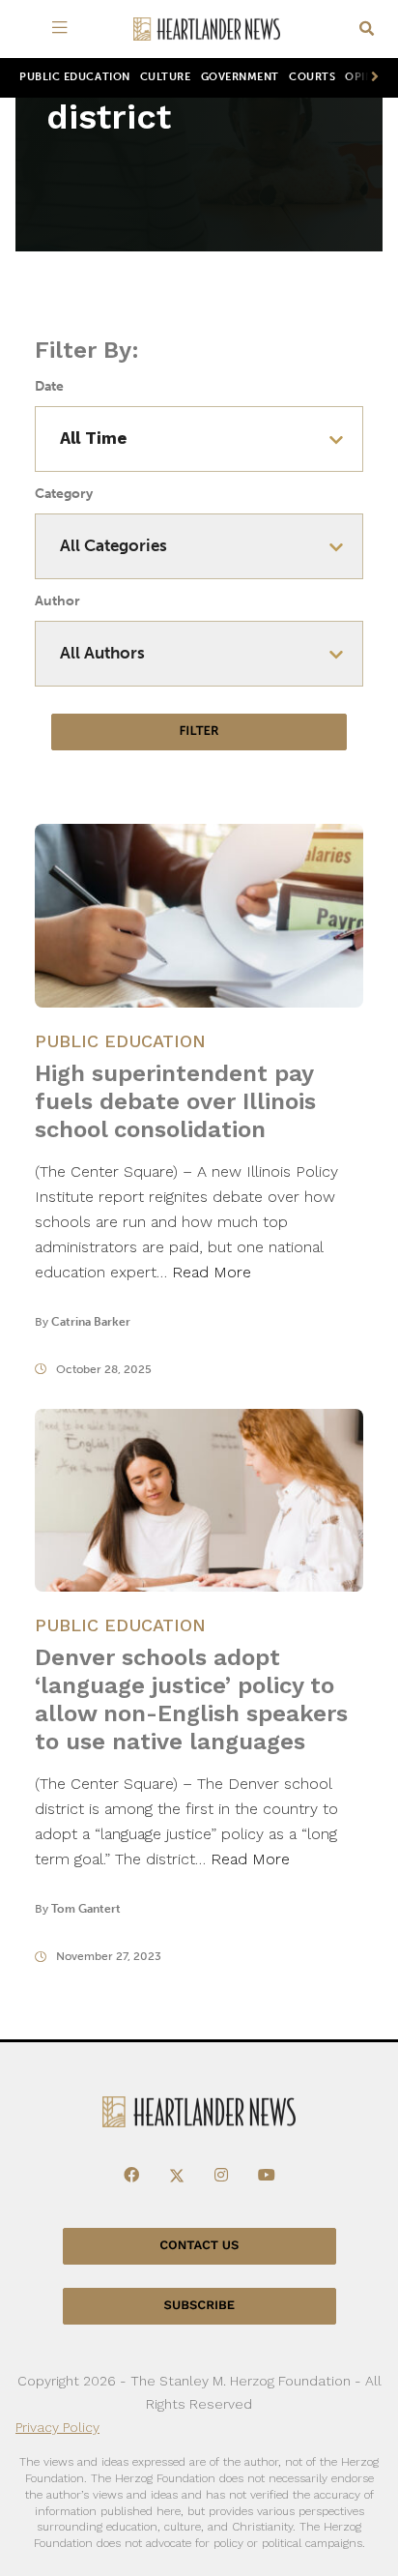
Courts (312, 77)
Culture (166, 77)
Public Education (75, 77)
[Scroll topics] (371, 78)
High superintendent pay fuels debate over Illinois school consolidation (175, 1101)
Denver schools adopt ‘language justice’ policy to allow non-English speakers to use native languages (191, 1699)
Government (240, 77)
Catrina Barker (91, 1322)
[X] (177, 2176)
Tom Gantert (86, 1909)
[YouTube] (267, 2176)
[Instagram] (221, 2176)
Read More (212, 1272)
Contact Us (199, 2246)
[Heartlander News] (207, 29)
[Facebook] (131, 2176)
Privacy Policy (57, 2427)
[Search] (367, 29)
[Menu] (63, 29)
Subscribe (199, 2306)
